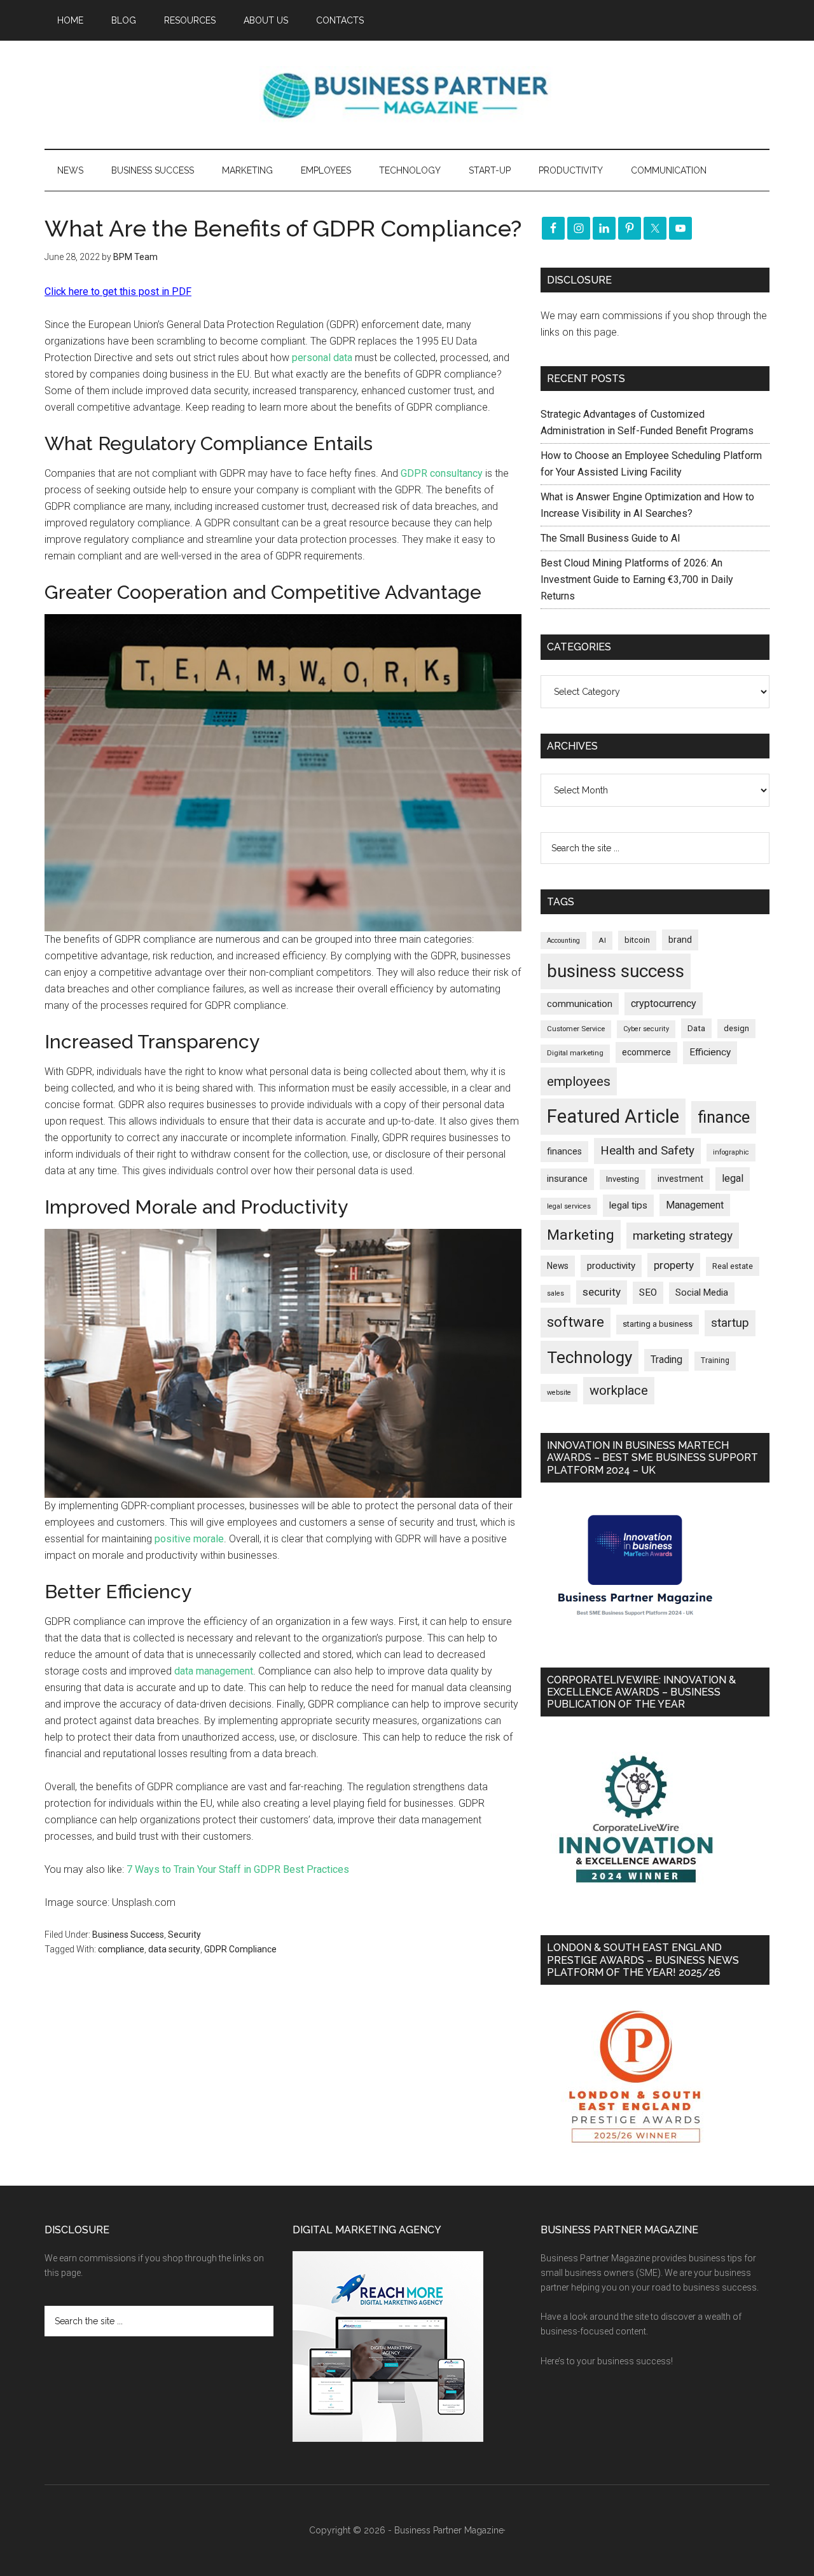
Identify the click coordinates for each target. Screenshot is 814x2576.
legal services (569, 1206)
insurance (567, 1179)
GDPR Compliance (240, 1949)
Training (715, 1360)
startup (730, 1323)
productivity (611, 1266)
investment (680, 1179)
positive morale (189, 1539)
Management (695, 1205)
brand (680, 940)
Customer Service (576, 1029)
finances (564, 1151)
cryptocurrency (664, 1004)
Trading (666, 1360)
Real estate (733, 1266)
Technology (590, 1357)
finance (724, 1117)
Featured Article (613, 1116)
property (674, 1265)
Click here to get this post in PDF (118, 291)
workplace (619, 1390)
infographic (731, 1152)
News (558, 1266)
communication (580, 1004)
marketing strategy (683, 1236)
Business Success (128, 1935)
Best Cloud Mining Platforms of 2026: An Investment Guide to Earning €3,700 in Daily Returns (637, 579)
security (602, 1292)
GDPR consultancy (443, 473)
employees (579, 1081)
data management (214, 1671)
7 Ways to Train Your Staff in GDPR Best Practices (238, 1869)
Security (184, 1935)
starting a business (658, 1324)
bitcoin (637, 940)
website (559, 1393)
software (576, 1322)
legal (733, 1178)
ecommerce (646, 1052)
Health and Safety (647, 1150)
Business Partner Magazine (407, 95)
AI (602, 940)
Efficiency (710, 1052)
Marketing (581, 1235)
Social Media (702, 1293)
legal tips (628, 1205)
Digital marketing (575, 1053)
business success (616, 971)
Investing (623, 1179)
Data (696, 1028)
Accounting (563, 941)
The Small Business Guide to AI (610, 538)
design (736, 1028)
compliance (121, 1949)
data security (174, 1949)
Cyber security (646, 1029)
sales (555, 1293)
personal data (322, 358)
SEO (648, 1292)
